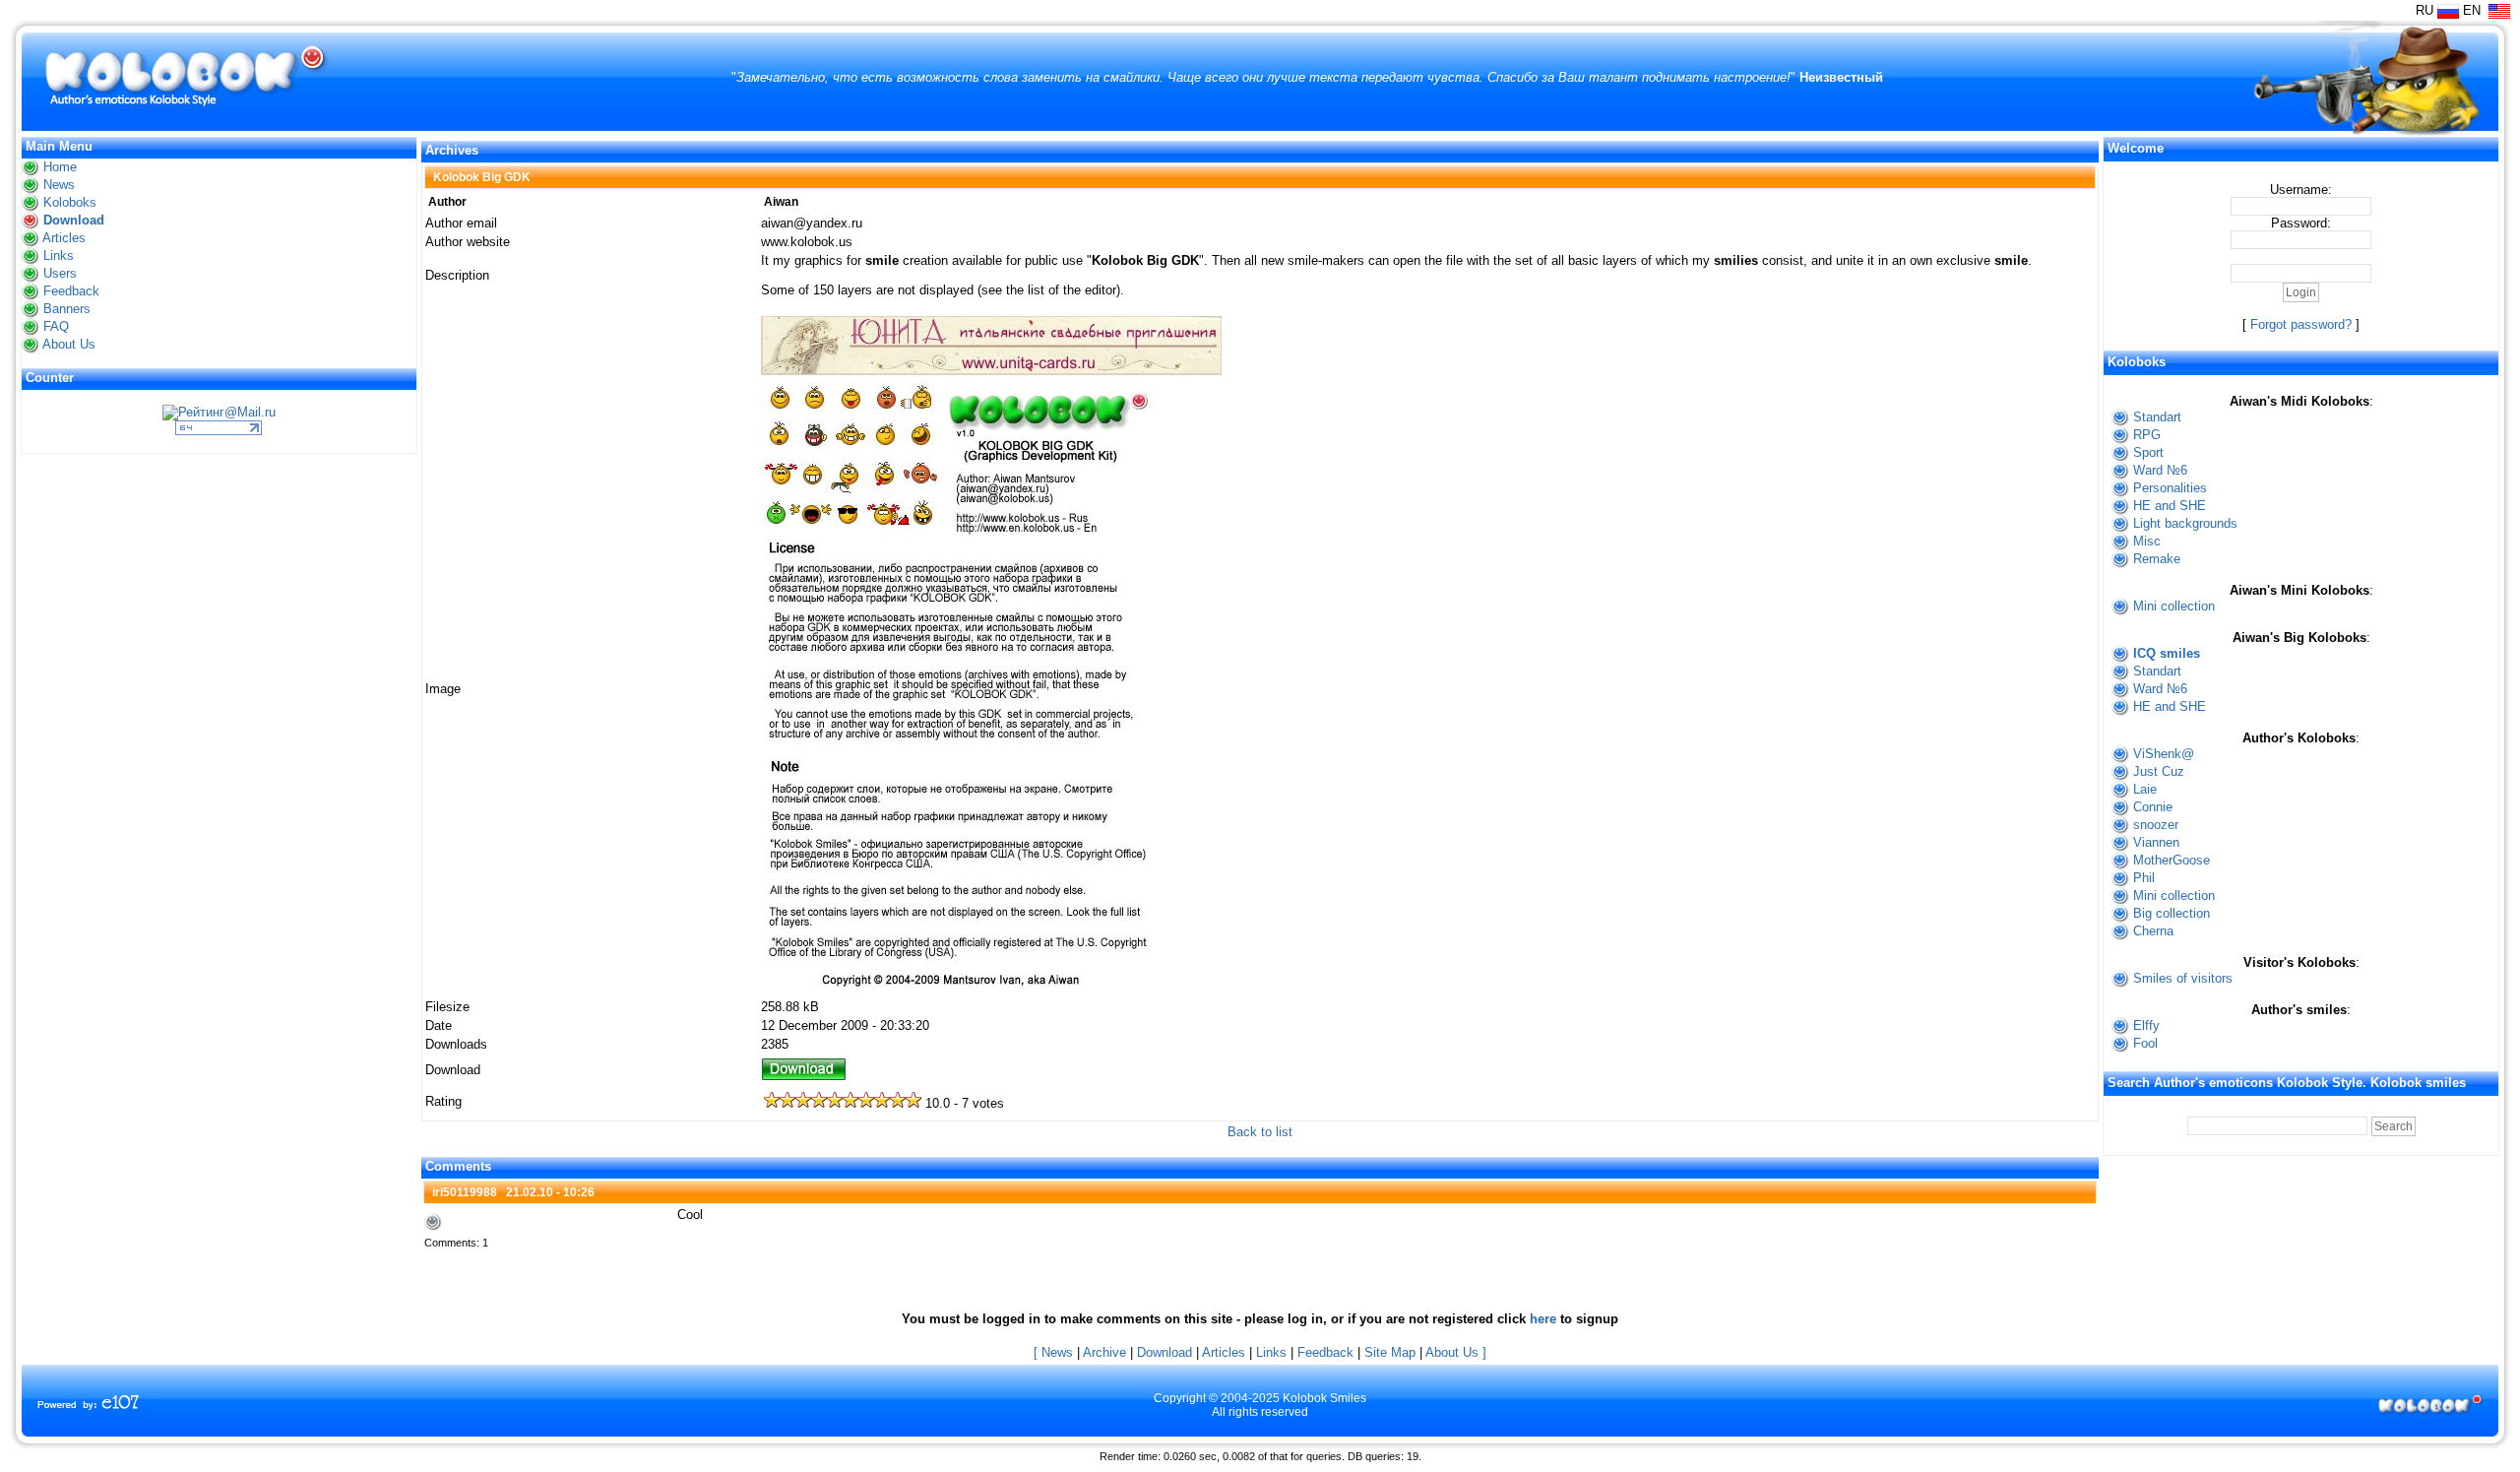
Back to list (1260, 1132)
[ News (1053, 1352)
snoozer (2156, 825)
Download (74, 220)
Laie (2145, 789)
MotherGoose (2172, 860)
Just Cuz (2159, 771)
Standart (2157, 417)
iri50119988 (465, 1192)
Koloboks (70, 202)
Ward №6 (2160, 470)
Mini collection (2174, 606)
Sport (2148, 452)
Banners (67, 309)
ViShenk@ (2164, 754)
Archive (1104, 1352)
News (59, 185)
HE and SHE (2170, 506)
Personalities (2170, 488)
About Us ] (1456, 1352)
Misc (2147, 541)
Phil (2144, 878)
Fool (2145, 1043)
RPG (2147, 435)
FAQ (56, 326)
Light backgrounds (2185, 523)
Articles (64, 238)
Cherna (2153, 931)
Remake (2157, 559)
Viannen (2156, 842)
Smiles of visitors (2183, 978)
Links (59, 256)
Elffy (2146, 1025)
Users (60, 273)
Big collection (2172, 913)
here (1543, 1319)
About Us (69, 344)
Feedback (71, 291)
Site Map (1390, 1352)
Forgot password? (2301, 324)
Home (60, 167)
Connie (2153, 807)
